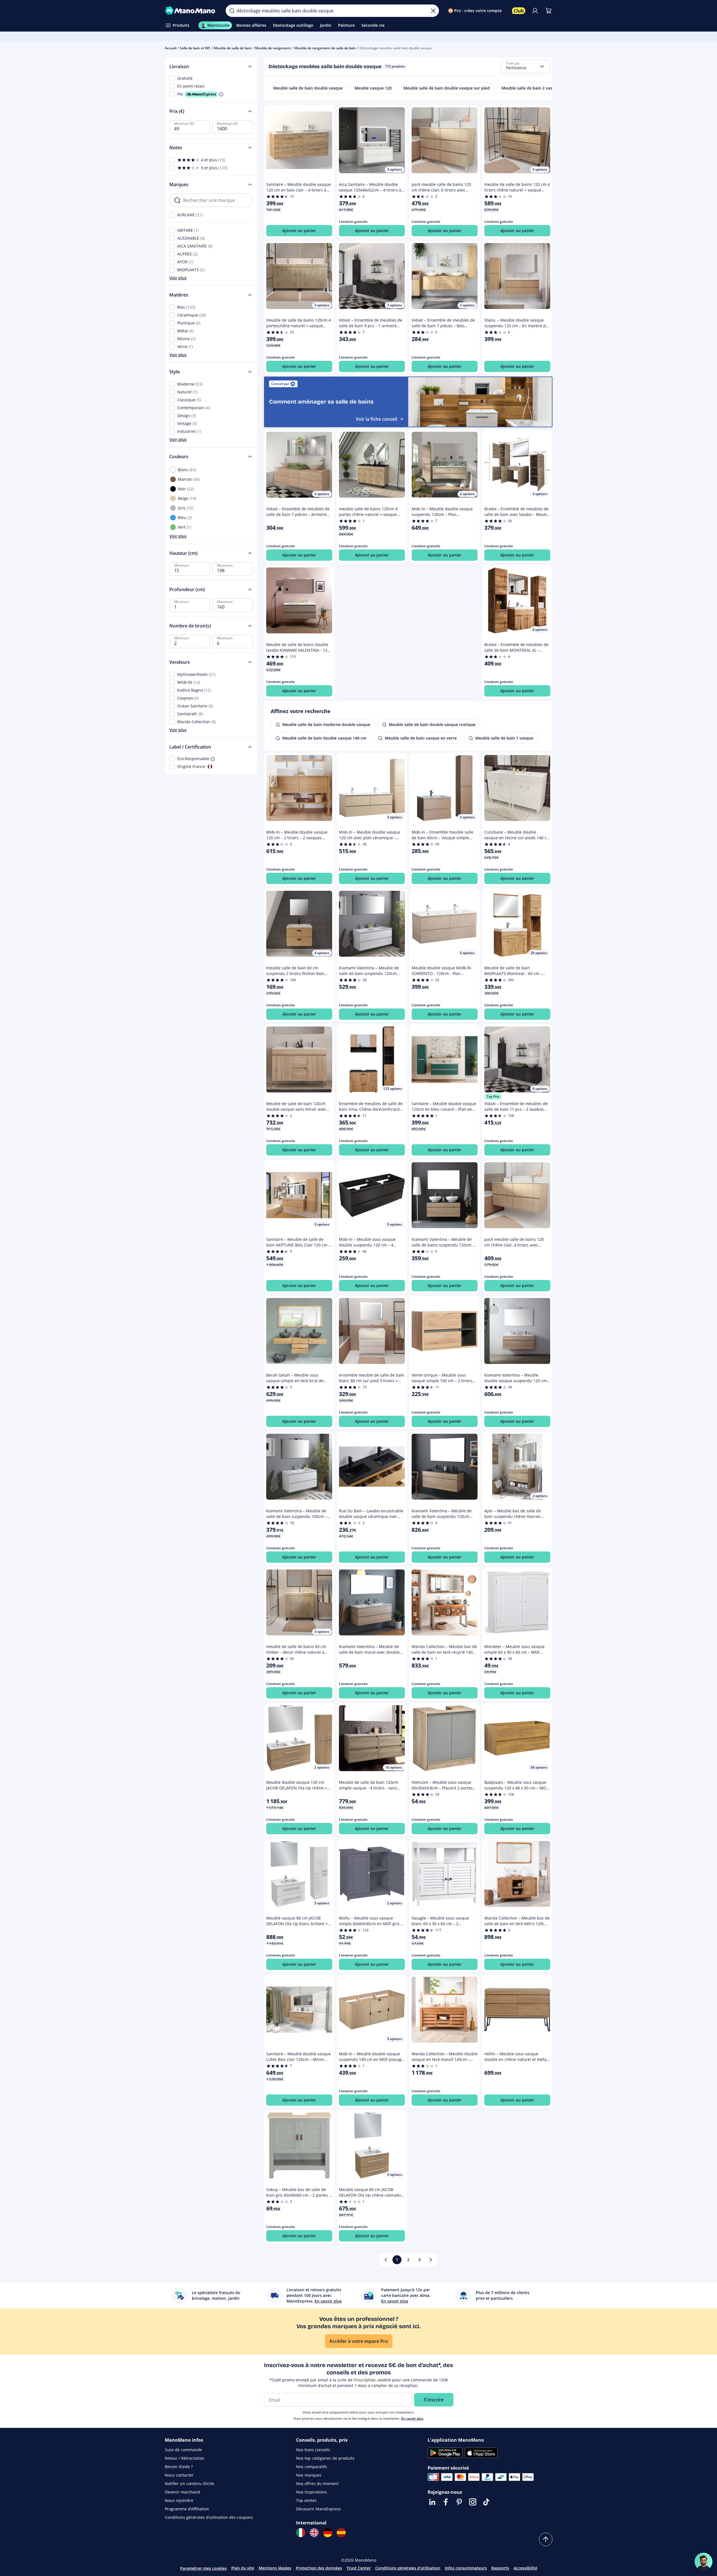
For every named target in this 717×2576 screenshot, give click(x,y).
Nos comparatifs (312, 2467)
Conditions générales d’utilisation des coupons (209, 2517)
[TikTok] (486, 2502)
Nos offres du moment (317, 2483)
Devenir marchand (182, 2492)
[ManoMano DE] (328, 2533)
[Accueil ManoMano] (191, 11)
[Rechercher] (232, 11)
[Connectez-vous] (535, 11)
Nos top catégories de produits (325, 2458)
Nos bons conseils (313, 2450)
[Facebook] (446, 2502)
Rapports (500, 2568)
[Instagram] (473, 2502)
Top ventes (306, 2500)
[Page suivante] (431, 2260)
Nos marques (309, 2475)
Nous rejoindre (179, 2500)
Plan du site (243, 2568)
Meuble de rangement (273, 48)
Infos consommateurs (466, 2568)
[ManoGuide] (703, 2562)
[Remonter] (546, 2539)
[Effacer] (433, 11)
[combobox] (526, 66)
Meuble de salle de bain (233, 48)
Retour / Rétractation (185, 2458)
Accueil (171, 48)
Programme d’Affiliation (187, 2509)
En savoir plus (412, 2418)
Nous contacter (179, 2475)
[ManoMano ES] (341, 2533)
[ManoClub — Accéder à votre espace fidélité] (519, 11)
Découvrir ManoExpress (318, 2509)
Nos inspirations (312, 2492)
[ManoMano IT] (301, 2533)
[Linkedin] (432, 2502)
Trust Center (359, 2568)
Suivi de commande (183, 2450)
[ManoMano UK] (314, 2533)
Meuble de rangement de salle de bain (325, 48)
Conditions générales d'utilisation (408, 2568)
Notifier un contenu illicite (189, 2483)
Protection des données (319, 2568)
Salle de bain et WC (195, 48)
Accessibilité (525, 2568)
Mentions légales (275, 2568)
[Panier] (549, 11)
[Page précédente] (386, 2260)
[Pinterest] (459, 2502)
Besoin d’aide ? (179, 2467)
